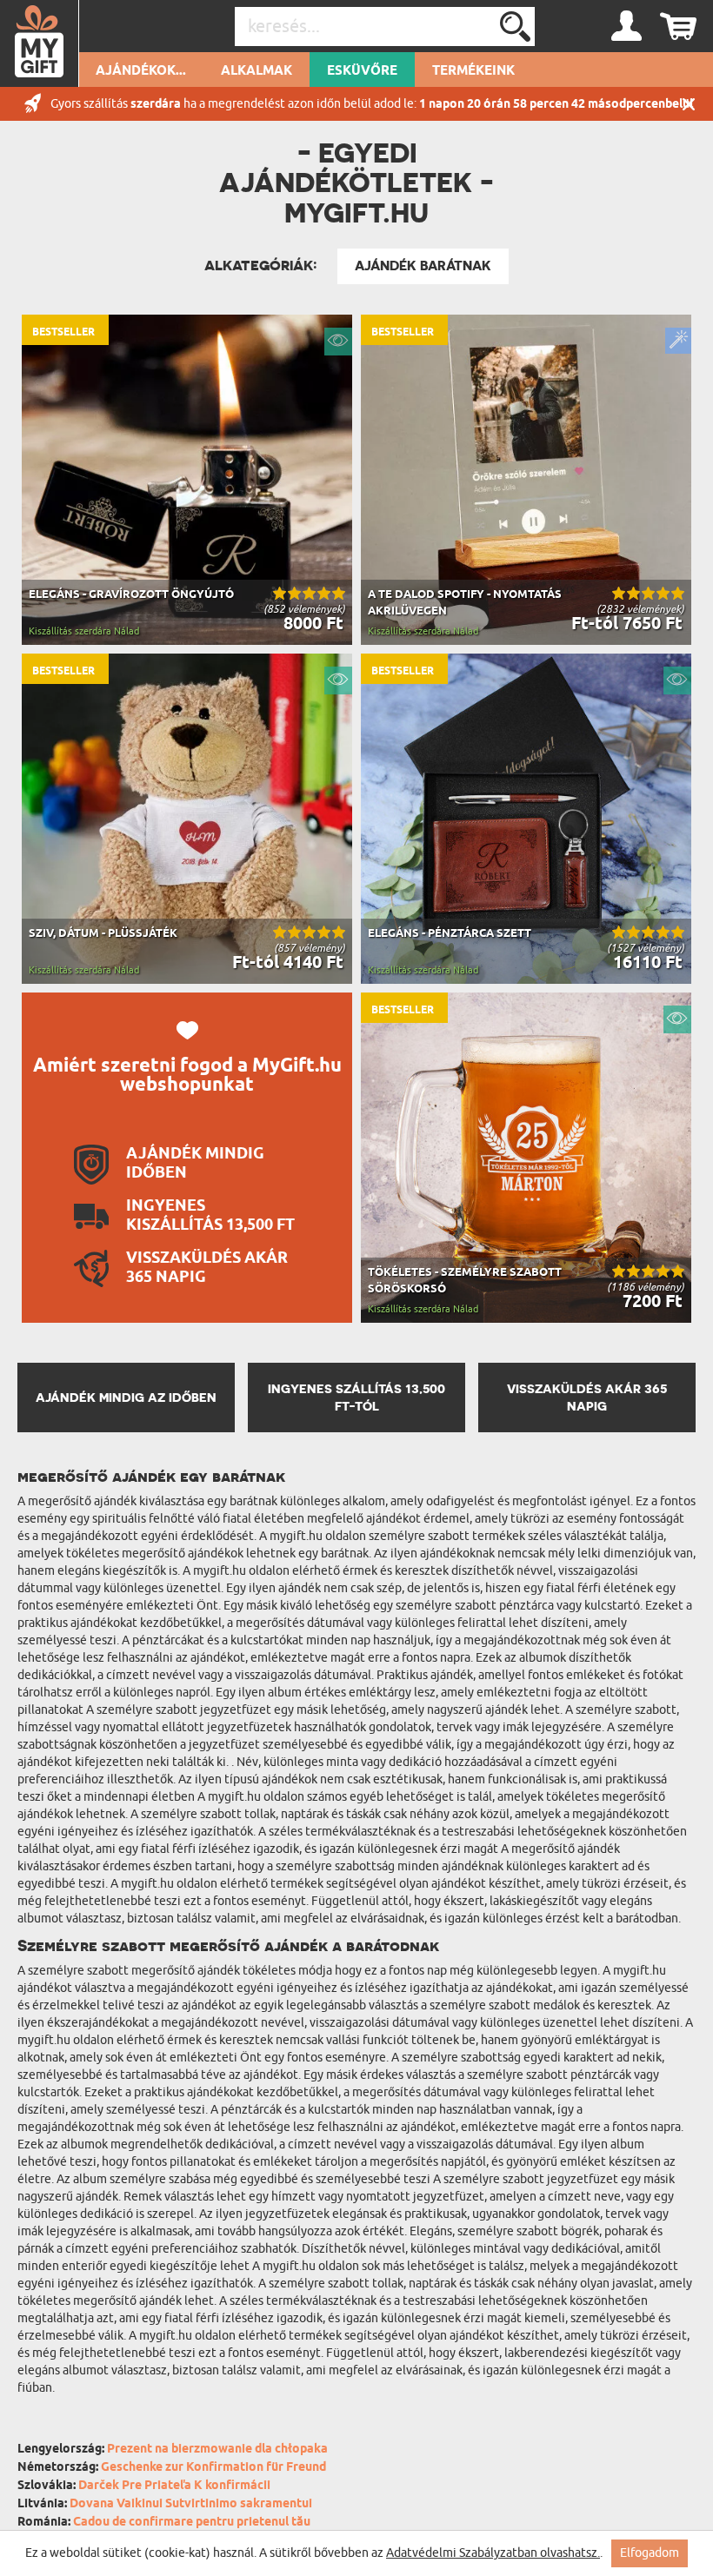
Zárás (689, 104)
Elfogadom (650, 2553)
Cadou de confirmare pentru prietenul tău (192, 2523)
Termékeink (473, 71)
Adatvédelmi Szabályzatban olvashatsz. (493, 2553)
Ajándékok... (141, 71)
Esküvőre (362, 71)
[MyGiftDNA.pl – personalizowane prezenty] (40, 43)
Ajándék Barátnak (423, 266)
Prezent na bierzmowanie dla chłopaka (217, 2450)
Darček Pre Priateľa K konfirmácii (174, 2486)
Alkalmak (257, 71)
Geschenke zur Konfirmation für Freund (213, 2468)
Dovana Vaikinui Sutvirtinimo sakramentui (191, 2504)
